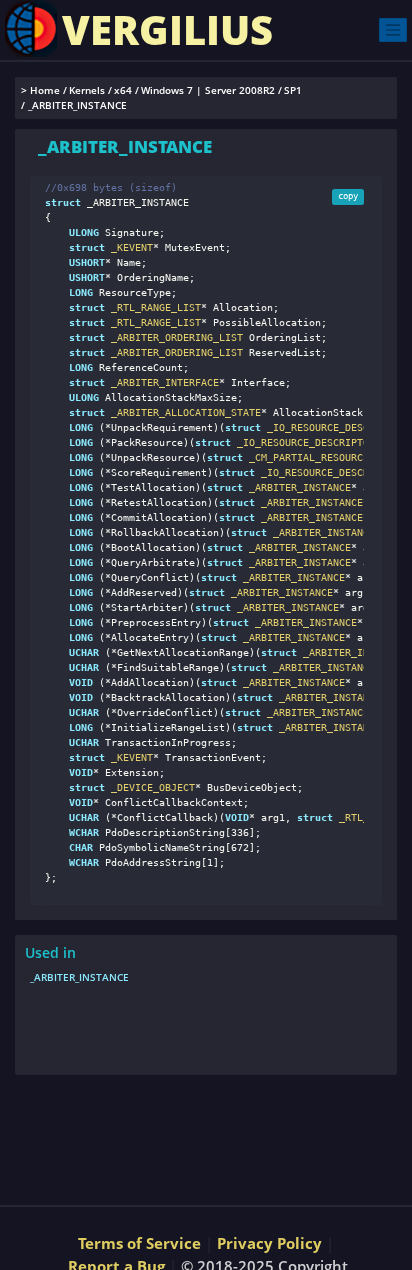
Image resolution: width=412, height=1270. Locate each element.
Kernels (87, 90)
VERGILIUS (167, 29)
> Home (40, 90)
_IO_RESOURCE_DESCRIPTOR (333, 427)
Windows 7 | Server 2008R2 (208, 90)
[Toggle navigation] (393, 29)
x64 (123, 90)
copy (348, 196)
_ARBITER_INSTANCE (297, 487)
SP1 (293, 90)
